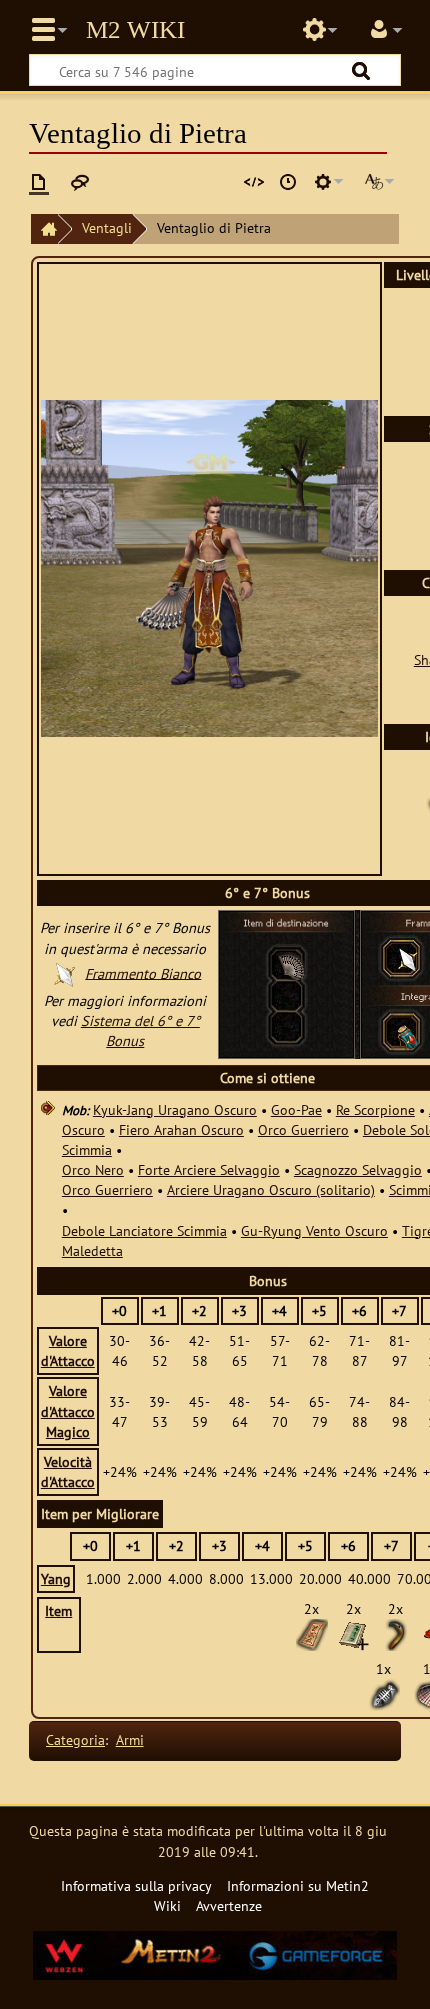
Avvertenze (229, 1905)
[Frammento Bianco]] (408, 958)
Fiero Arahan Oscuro (181, 1129)
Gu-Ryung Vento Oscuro (314, 1230)
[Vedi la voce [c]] (39, 182)
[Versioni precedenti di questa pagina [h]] (288, 182)
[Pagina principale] (44, 229)
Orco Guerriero (303, 1129)
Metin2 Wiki (135, 30)
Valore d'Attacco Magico (68, 1410)
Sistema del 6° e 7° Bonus (140, 1030)
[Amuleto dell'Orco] (312, 1632)
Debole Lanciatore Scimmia (144, 1230)
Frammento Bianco (143, 972)
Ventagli (107, 227)
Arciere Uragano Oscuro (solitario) (271, 1189)
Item (58, 1610)
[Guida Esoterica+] (353, 1632)
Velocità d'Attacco (68, 1471)
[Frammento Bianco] (65, 972)
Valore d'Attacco (68, 1350)
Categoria (75, 1739)
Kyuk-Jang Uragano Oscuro (175, 1109)
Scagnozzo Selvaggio (358, 1169)
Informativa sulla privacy (136, 1885)
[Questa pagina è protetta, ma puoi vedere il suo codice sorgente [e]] (254, 182)
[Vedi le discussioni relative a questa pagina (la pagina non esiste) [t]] (80, 182)
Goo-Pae (296, 1109)
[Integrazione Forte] (408, 1035)
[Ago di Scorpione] (395, 1632)
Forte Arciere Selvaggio (209, 1169)
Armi (130, 1739)
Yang (56, 1578)
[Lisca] (384, 1693)
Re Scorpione (375, 1109)
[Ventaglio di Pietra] (290, 966)
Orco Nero (93, 1169)
